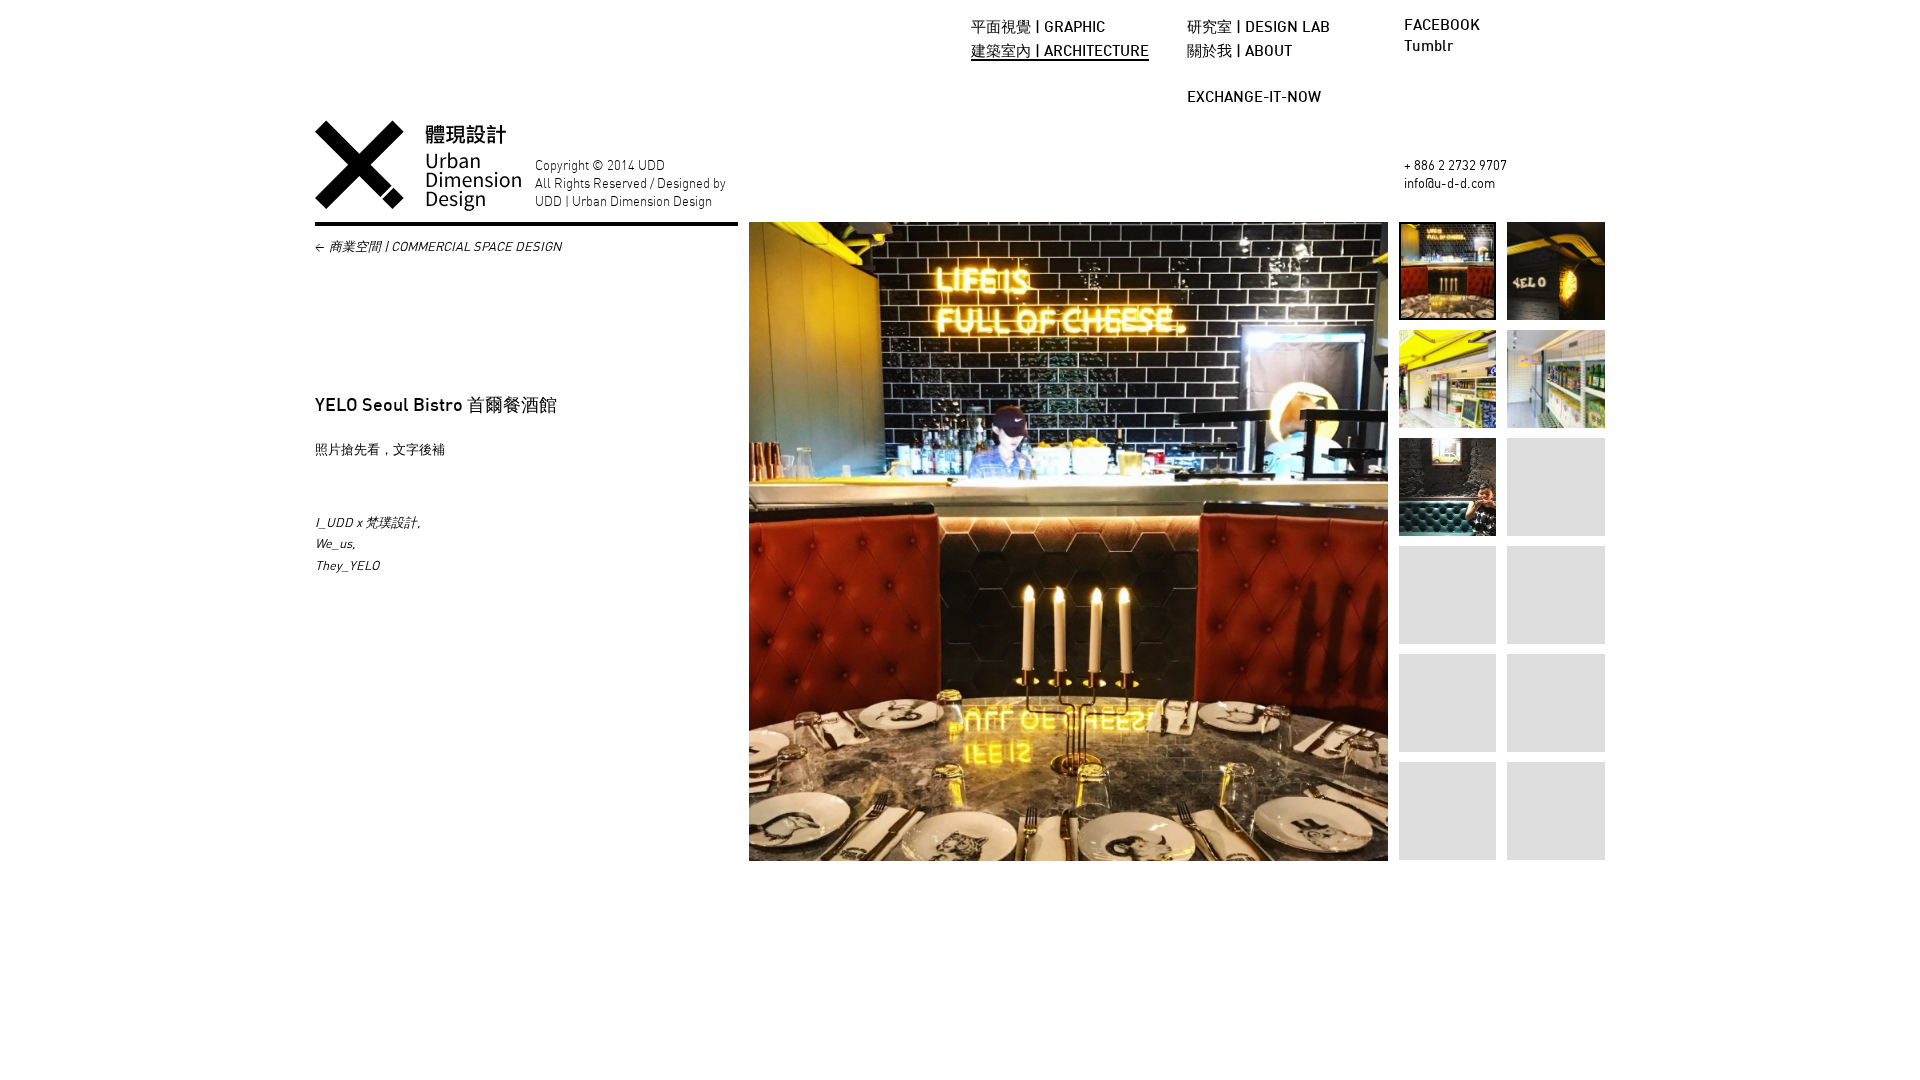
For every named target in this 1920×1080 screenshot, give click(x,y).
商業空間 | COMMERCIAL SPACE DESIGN (445, 246)
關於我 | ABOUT (1239, 52)
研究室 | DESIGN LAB (1258, 28)
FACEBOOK (1442, 26)
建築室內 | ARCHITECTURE (1060, 52)
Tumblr (1429, 47)
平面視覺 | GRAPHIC (1038, 28)
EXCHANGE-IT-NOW (1254, 98)
